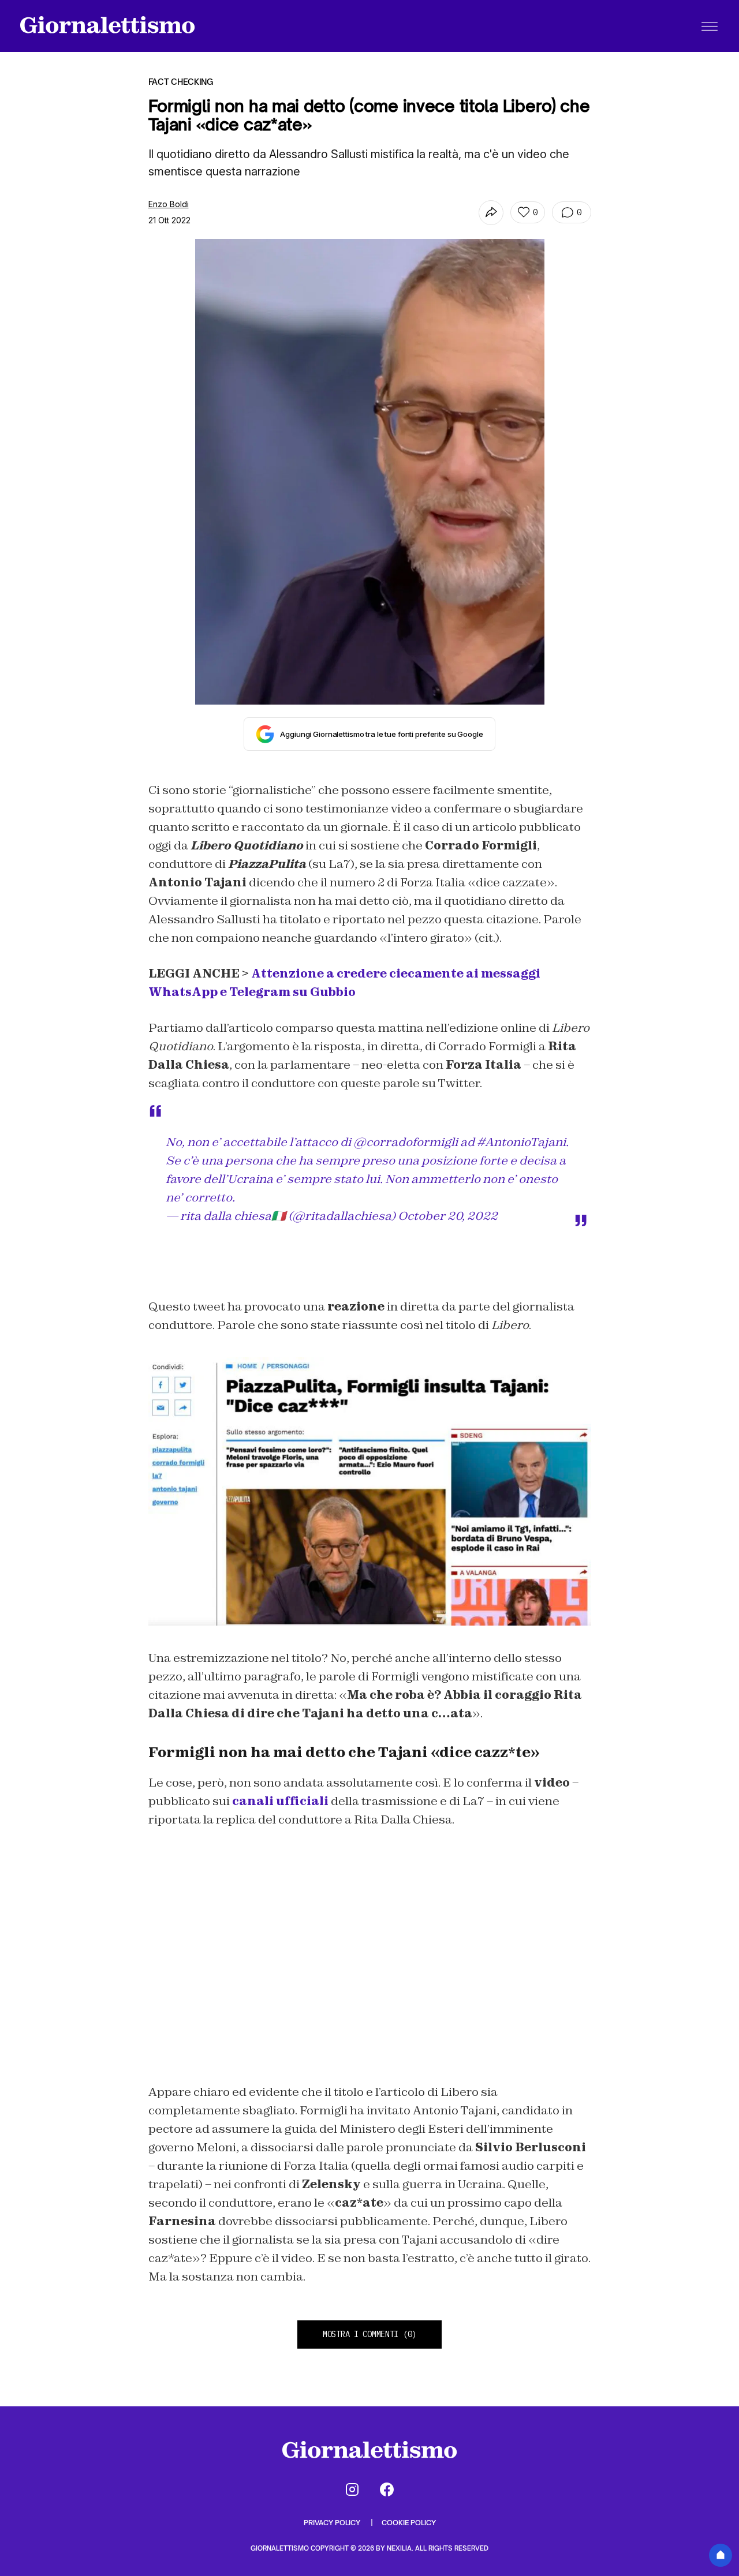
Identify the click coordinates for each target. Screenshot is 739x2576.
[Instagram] (352, 2489)
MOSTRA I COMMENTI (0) (369, 2334)
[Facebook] (387, 2489)
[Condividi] (491, 213)
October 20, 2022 (448, 1216)
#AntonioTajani (521, 1142)
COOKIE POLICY (409, 2523)
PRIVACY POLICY (333, 2523)
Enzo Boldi (169, 204)
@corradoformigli (406, 1142)
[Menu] (710, 26)
